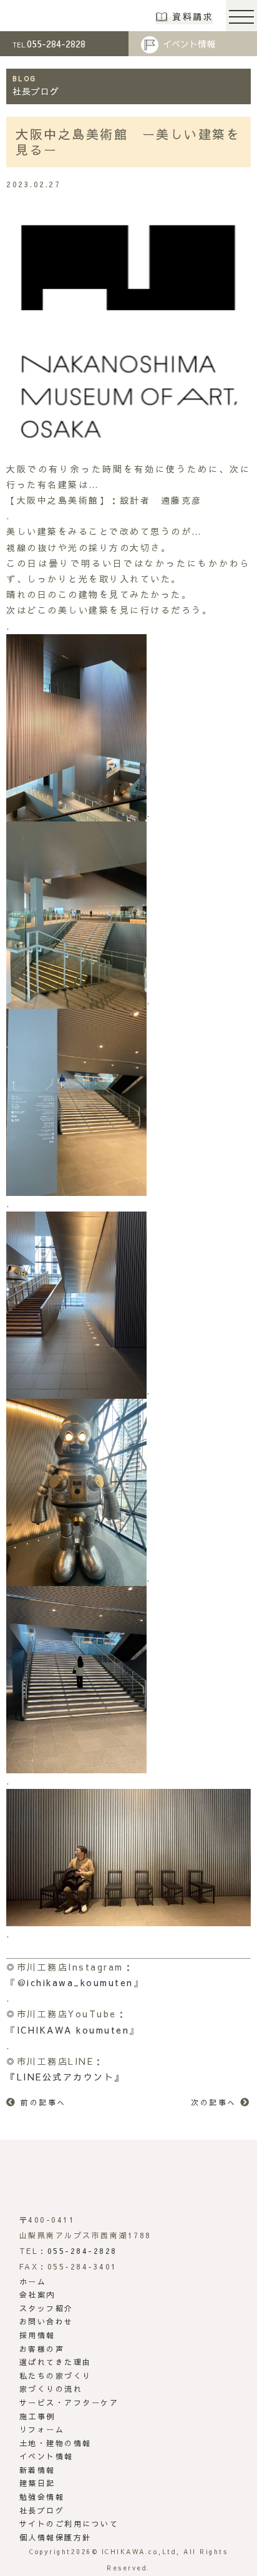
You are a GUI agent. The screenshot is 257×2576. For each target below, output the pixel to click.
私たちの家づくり (56, 2376)
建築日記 (37, 2483)
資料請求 (193, 16)
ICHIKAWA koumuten (73, 2030)
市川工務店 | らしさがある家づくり (51, 16)
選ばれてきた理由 (56, 2362)
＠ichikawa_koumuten (75, 1982)
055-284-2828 (49, 43)
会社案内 (37, 2294)
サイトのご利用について (69, 2524)
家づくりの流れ (51, 2389)
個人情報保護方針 (56, 2537)
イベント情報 (189, 44)
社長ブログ (42, 2510)
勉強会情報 (42, 2497)
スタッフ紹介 (46, 2308)
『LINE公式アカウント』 (65, 2077)
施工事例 (37, 2416)
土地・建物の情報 (56, 2443)
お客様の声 (42, 2349)
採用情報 (37, 2335)
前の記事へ (43, 2102)
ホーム (33, 2281)
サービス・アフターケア (69, 2402)
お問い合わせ (46, 2321)
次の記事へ (214, 2102)
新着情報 (37, 2470)
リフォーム (42, 2429)
